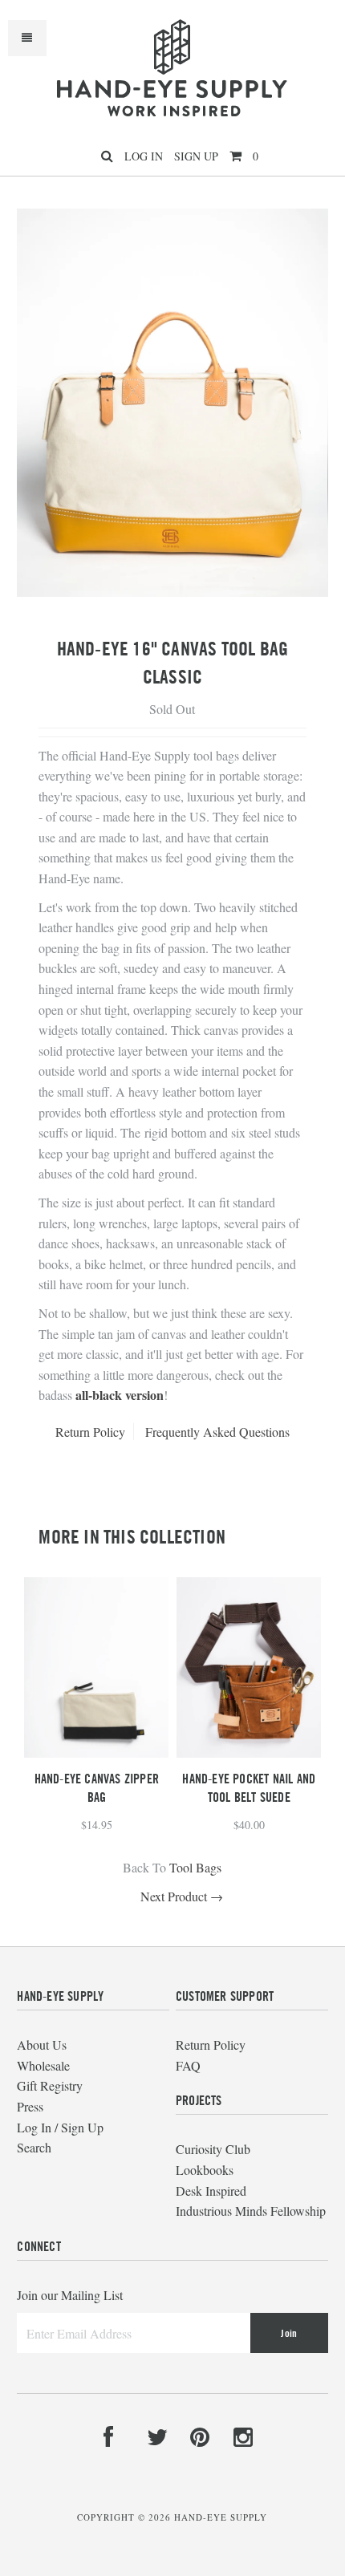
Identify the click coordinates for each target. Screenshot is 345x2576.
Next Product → (182, 1896)
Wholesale (43, 2065)
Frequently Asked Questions (217, 1432)
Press (30, 2106)
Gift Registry (50, 2085)
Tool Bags (195, 1867)
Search (34, 2147)
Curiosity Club (213, 2149)
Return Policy (90, 1432)
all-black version (120, 1395)
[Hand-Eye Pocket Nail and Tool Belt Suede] (249, 1752)
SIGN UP (196, 156)
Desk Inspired (211, 2191)
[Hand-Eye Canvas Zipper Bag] (96, 1752)
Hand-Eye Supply (221, 2517)
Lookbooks (205, 2170)
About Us (42, 2045)
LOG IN (144, 156)
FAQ (188, 2065)
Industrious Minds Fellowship (251, 2211)
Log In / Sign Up (60, 2127)
